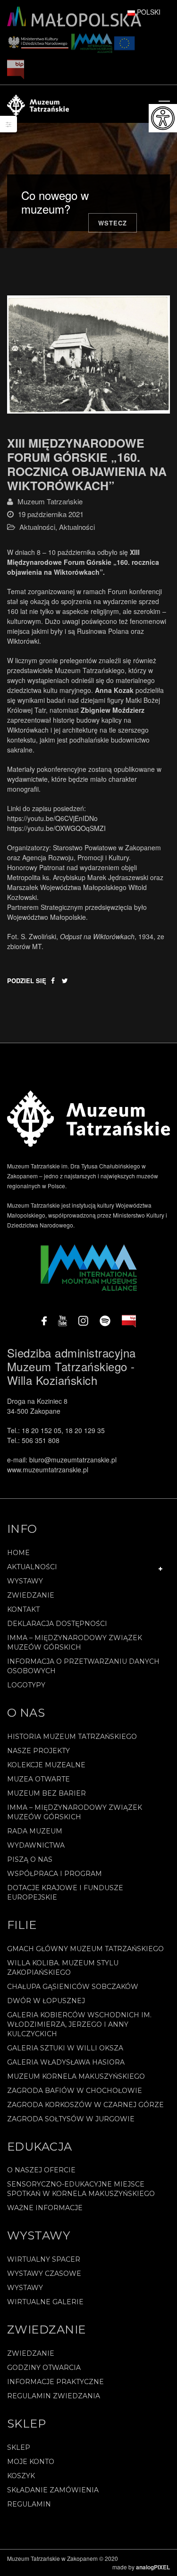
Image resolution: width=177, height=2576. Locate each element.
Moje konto (31, 2462)
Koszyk (21, 2476)
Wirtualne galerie (45, 2302)
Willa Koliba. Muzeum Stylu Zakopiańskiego (63, 1968)
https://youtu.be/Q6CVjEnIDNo (52, 818)
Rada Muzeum (35, 1831)
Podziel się (27, 981)
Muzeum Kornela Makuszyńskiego (76, 2076)
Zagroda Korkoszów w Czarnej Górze (85, 2105)
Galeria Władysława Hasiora (66, 2062)
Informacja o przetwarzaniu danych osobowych (83, 1666)
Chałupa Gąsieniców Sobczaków (73, 1987)
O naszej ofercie (41, 2170)
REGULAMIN (29, 2504)
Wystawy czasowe (44, 2273)
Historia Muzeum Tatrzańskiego (72, 1737)
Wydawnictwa (36, 1845)
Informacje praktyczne (55, 2382)
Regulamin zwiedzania (54, 2396)
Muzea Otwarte (38, 1779)
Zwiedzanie (31, 1595)
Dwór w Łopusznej (46, 2001)
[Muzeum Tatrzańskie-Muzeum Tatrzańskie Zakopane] (38, 104)
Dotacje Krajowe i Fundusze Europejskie (65, 1893)
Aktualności (37, 527)
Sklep (19, 2447)
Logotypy (26, 1685)
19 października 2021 (51, 514)
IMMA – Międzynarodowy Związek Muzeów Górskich (75, 1642)
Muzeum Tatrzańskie (50, 501)
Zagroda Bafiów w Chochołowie (75, 2091)
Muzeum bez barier (46, 1793)
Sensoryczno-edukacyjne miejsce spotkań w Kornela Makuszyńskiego (81, 2189)
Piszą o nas (30, 1859)
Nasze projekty (38, 1751)
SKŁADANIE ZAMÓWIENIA (53, 2490)
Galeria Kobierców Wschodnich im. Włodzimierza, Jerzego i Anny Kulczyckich (79, 2024)
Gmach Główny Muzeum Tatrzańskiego (85, 1949)
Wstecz (113, 223)
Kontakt (23, 1609)
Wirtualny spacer (44, 2259)
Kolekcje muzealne (46, 1765)
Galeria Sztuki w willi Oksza (65, 2048)
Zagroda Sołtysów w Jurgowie (71, 2119)
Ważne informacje (45, 2208)
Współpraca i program (55, 1874)
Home (18, 1553)
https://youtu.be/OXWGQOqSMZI (56, 828)
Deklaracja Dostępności (57, 1624)
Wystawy (25, 1581)
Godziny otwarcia (44, 2368)
